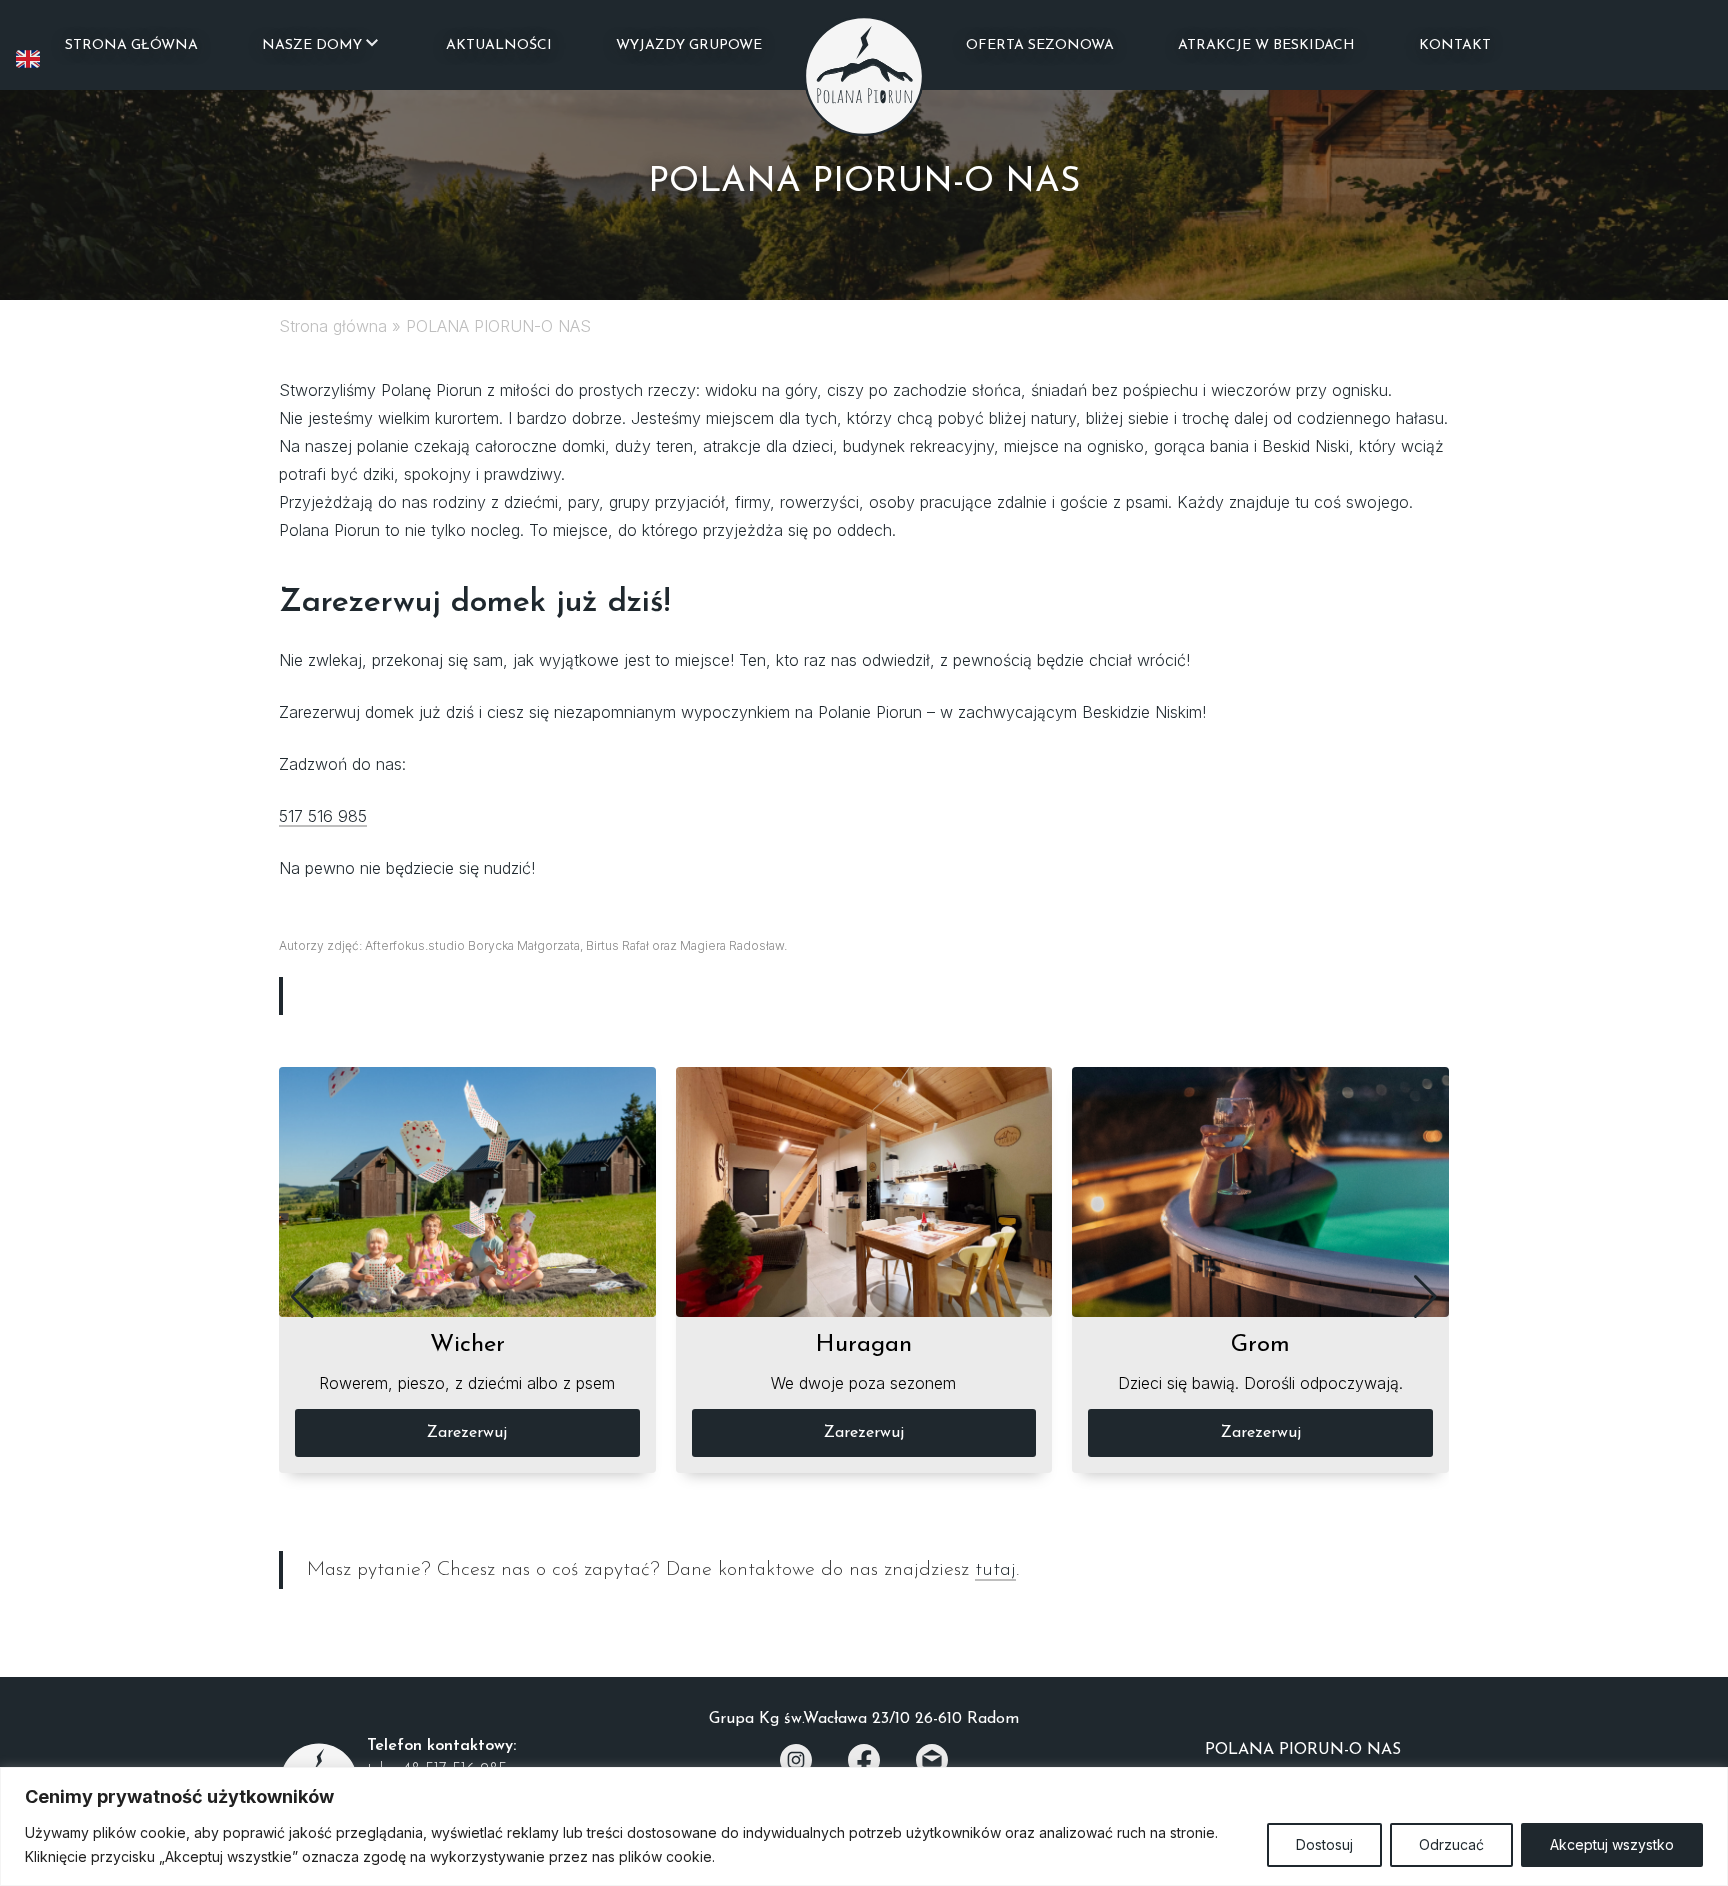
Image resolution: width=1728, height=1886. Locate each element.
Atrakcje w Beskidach (1266, 45)
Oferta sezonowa (1040, 45)
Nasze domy (312, 45)
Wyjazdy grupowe (689, 45)
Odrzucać (1451, 1844)
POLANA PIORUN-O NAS (1303, 1750)
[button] (302, 1297)
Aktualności (499, 45)
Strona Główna (131, 45)
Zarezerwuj (467, 1433)
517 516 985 (323, 816)
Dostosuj (1324, 1844)
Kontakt (1455, 45)
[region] (864, 1826)
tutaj (995, 1570)
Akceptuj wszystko (1612, 1844)
